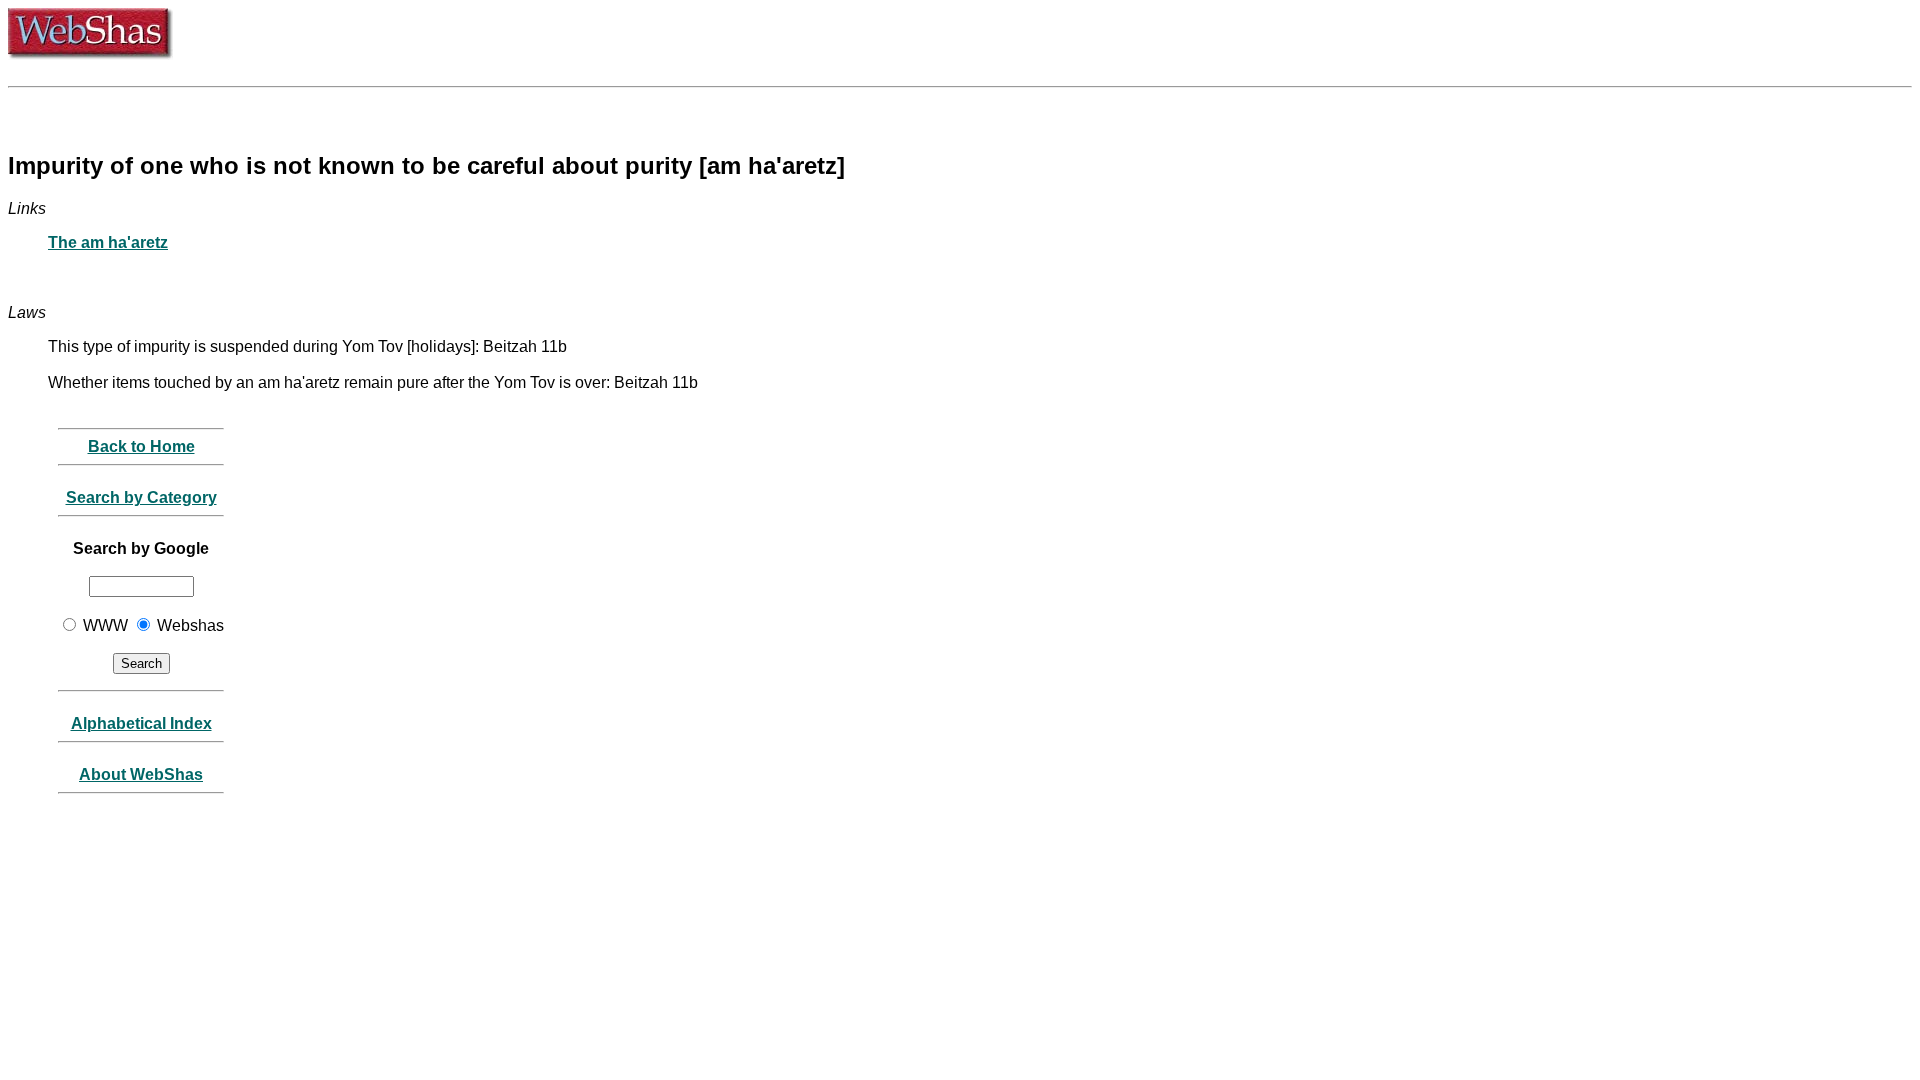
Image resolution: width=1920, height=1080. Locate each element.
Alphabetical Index (141, 723)
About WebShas (141, 774)
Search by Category (141, 497)
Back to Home (141, 446)
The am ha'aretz (108, 242)
